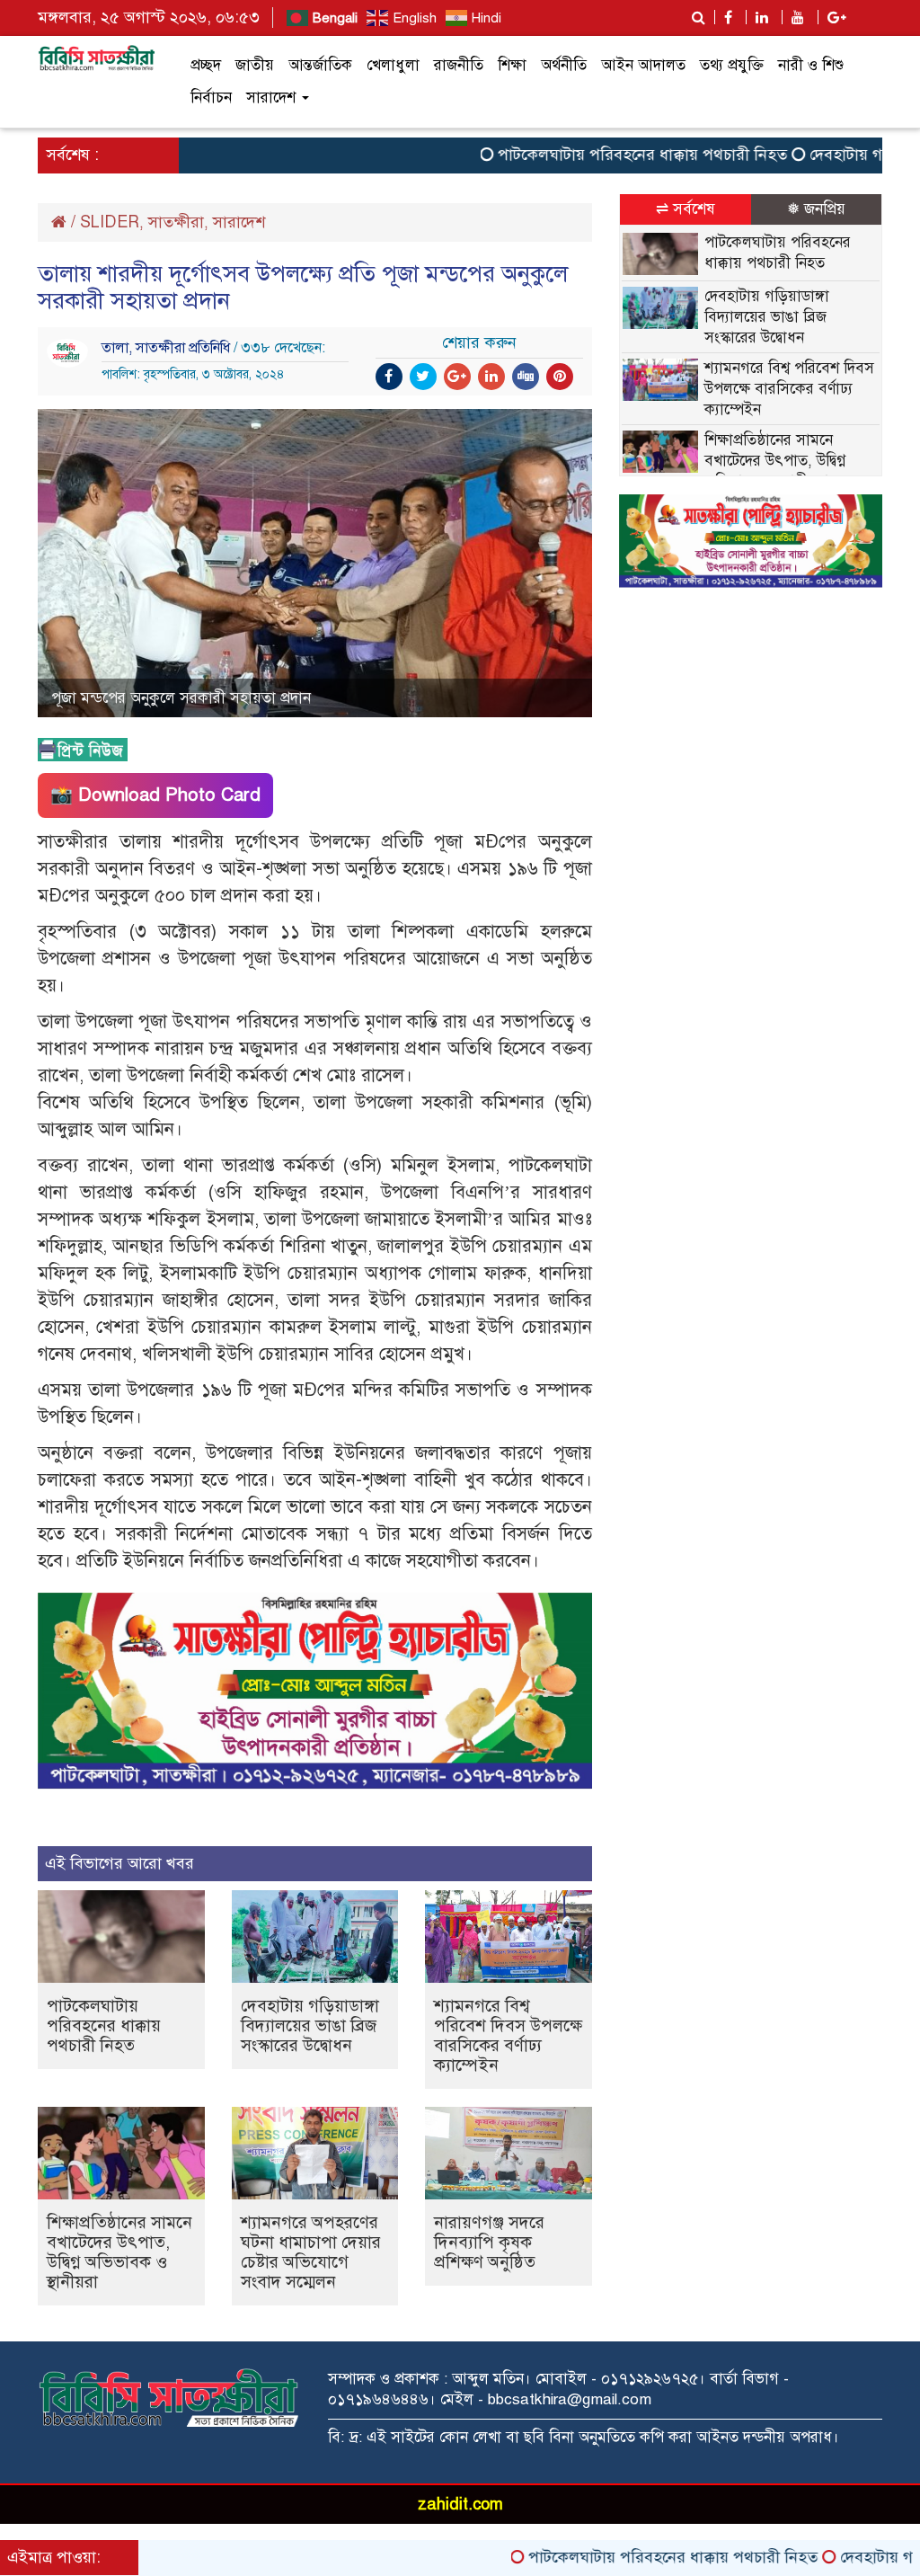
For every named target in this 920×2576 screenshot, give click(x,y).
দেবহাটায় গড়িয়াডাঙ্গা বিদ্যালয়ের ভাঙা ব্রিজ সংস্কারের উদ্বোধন (310, 2025)
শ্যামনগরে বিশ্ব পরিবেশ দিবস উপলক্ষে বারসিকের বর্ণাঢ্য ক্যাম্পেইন (508, 2035)
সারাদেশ (273, 98)
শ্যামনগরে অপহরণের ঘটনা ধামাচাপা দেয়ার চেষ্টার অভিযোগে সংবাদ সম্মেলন (311, 2252)
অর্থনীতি (564, 65)
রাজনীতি (459, 65)
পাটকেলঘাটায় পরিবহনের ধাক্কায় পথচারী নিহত (589, 155)
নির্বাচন (211, 98)
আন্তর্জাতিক (320, 65)
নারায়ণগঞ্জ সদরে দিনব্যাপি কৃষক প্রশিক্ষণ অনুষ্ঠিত (489, 2242)
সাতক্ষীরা (176, 222)
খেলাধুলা (393, 65)
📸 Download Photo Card (155, 795)
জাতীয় (255, 65)
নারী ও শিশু (811, 65)
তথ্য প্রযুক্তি (732, 65)
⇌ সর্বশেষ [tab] (686, 209)
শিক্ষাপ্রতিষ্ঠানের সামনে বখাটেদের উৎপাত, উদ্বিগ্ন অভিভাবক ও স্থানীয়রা (119, 2252)
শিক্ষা (512, 65)
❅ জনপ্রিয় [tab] (816, 209)
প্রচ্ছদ (206, 65)
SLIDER (110, 222)
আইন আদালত (643, 65)
